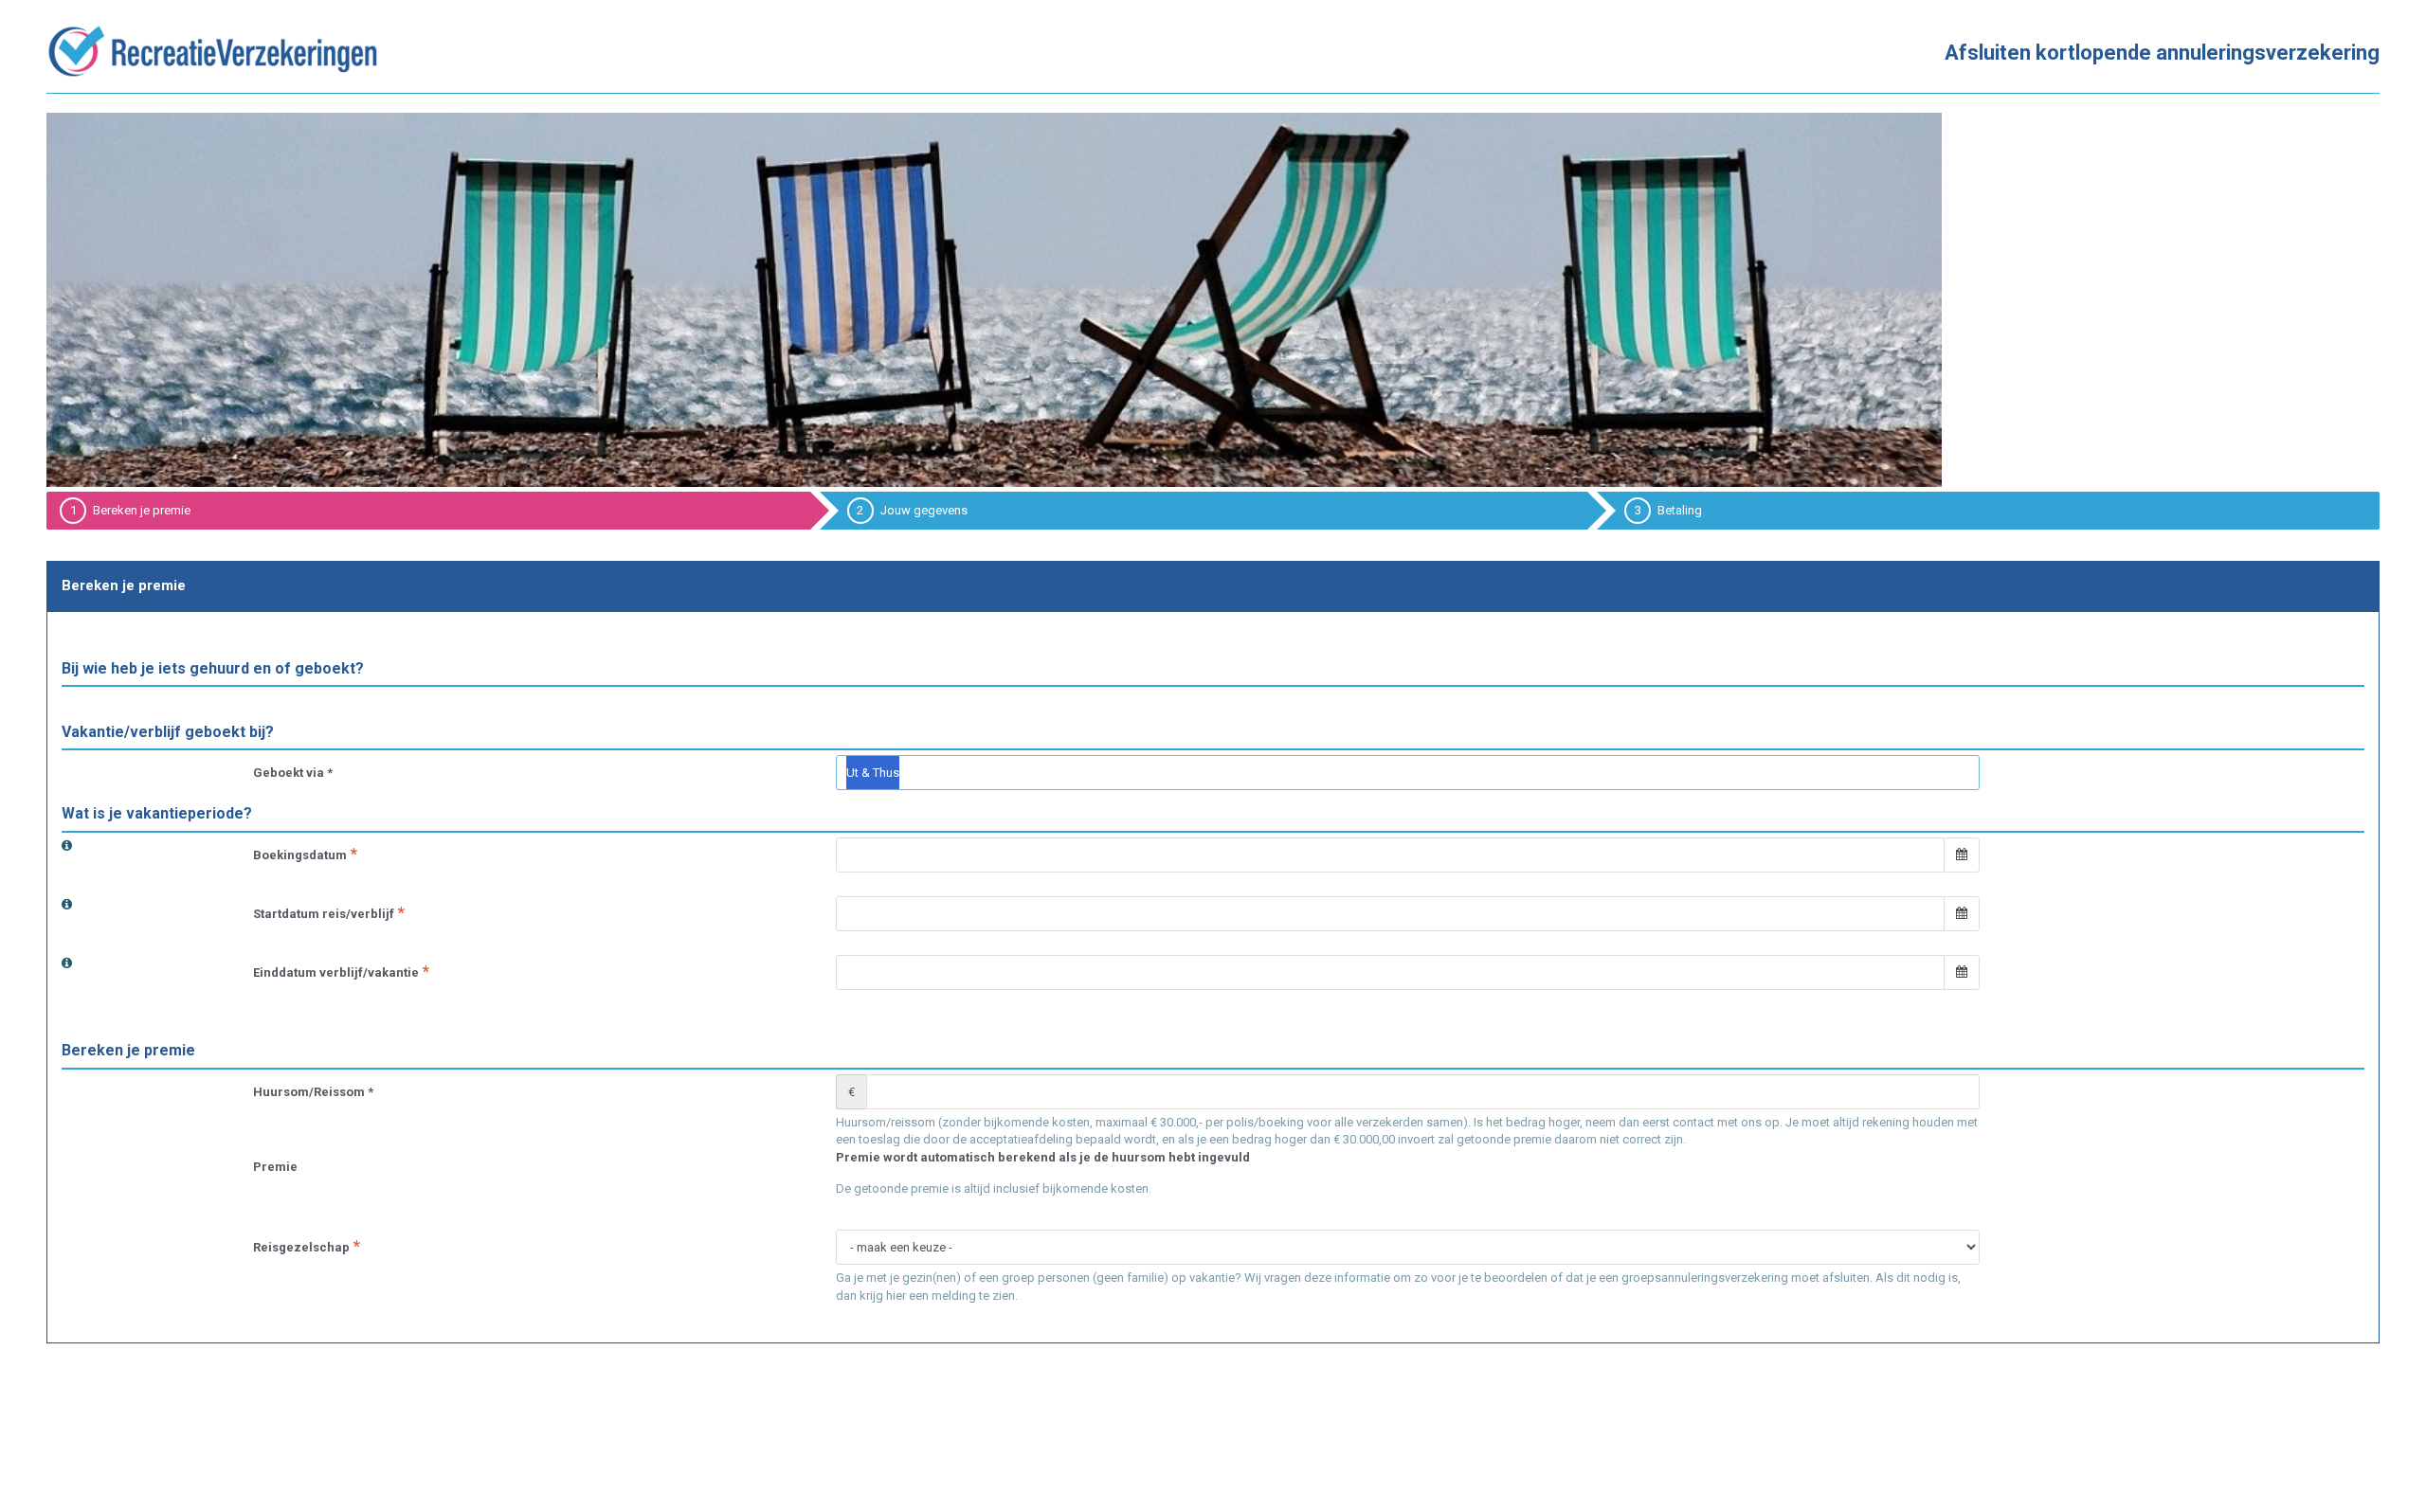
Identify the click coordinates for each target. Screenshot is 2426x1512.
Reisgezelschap (301, 1247)
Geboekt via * (293, 773)
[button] (1962, 855)
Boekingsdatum (300, 855)
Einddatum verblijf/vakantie (336, 972)
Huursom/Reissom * (313, 1092)
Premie (275, 1167)
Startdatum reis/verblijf (324, 914)
